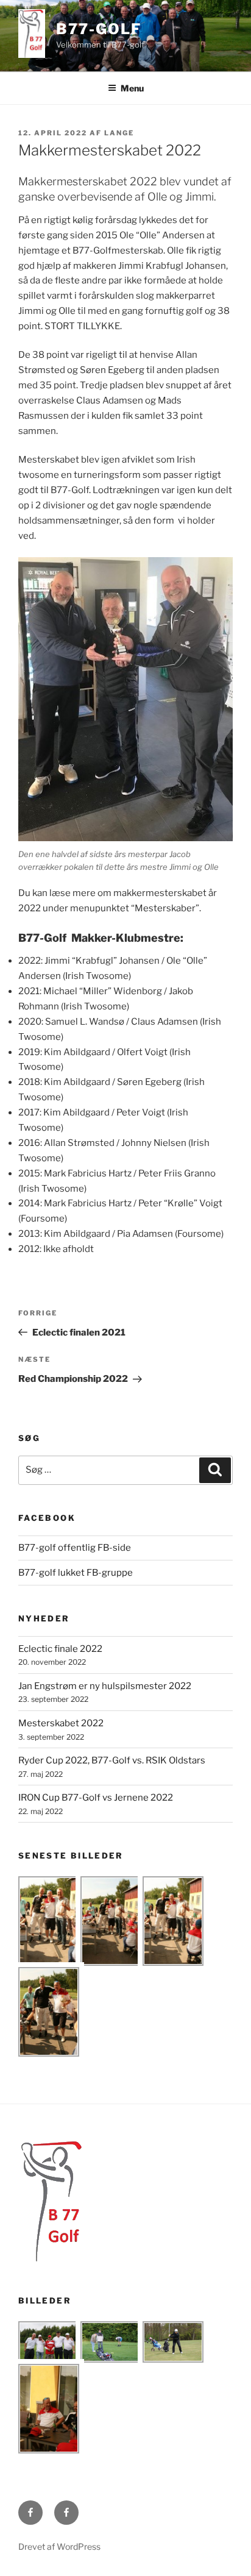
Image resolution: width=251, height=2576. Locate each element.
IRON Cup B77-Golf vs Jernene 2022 (96, 1798)
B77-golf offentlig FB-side (75, 1548)
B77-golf (98, 29)
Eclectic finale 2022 (60, 1649)
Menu (132, 88)
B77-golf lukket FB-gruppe (76, 1573)
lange (119, 133)
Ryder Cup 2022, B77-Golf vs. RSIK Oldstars (112, 1760)
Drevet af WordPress (59, 2546)
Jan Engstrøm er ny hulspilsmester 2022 (105, 1686)
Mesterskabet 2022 (61, 1723)
